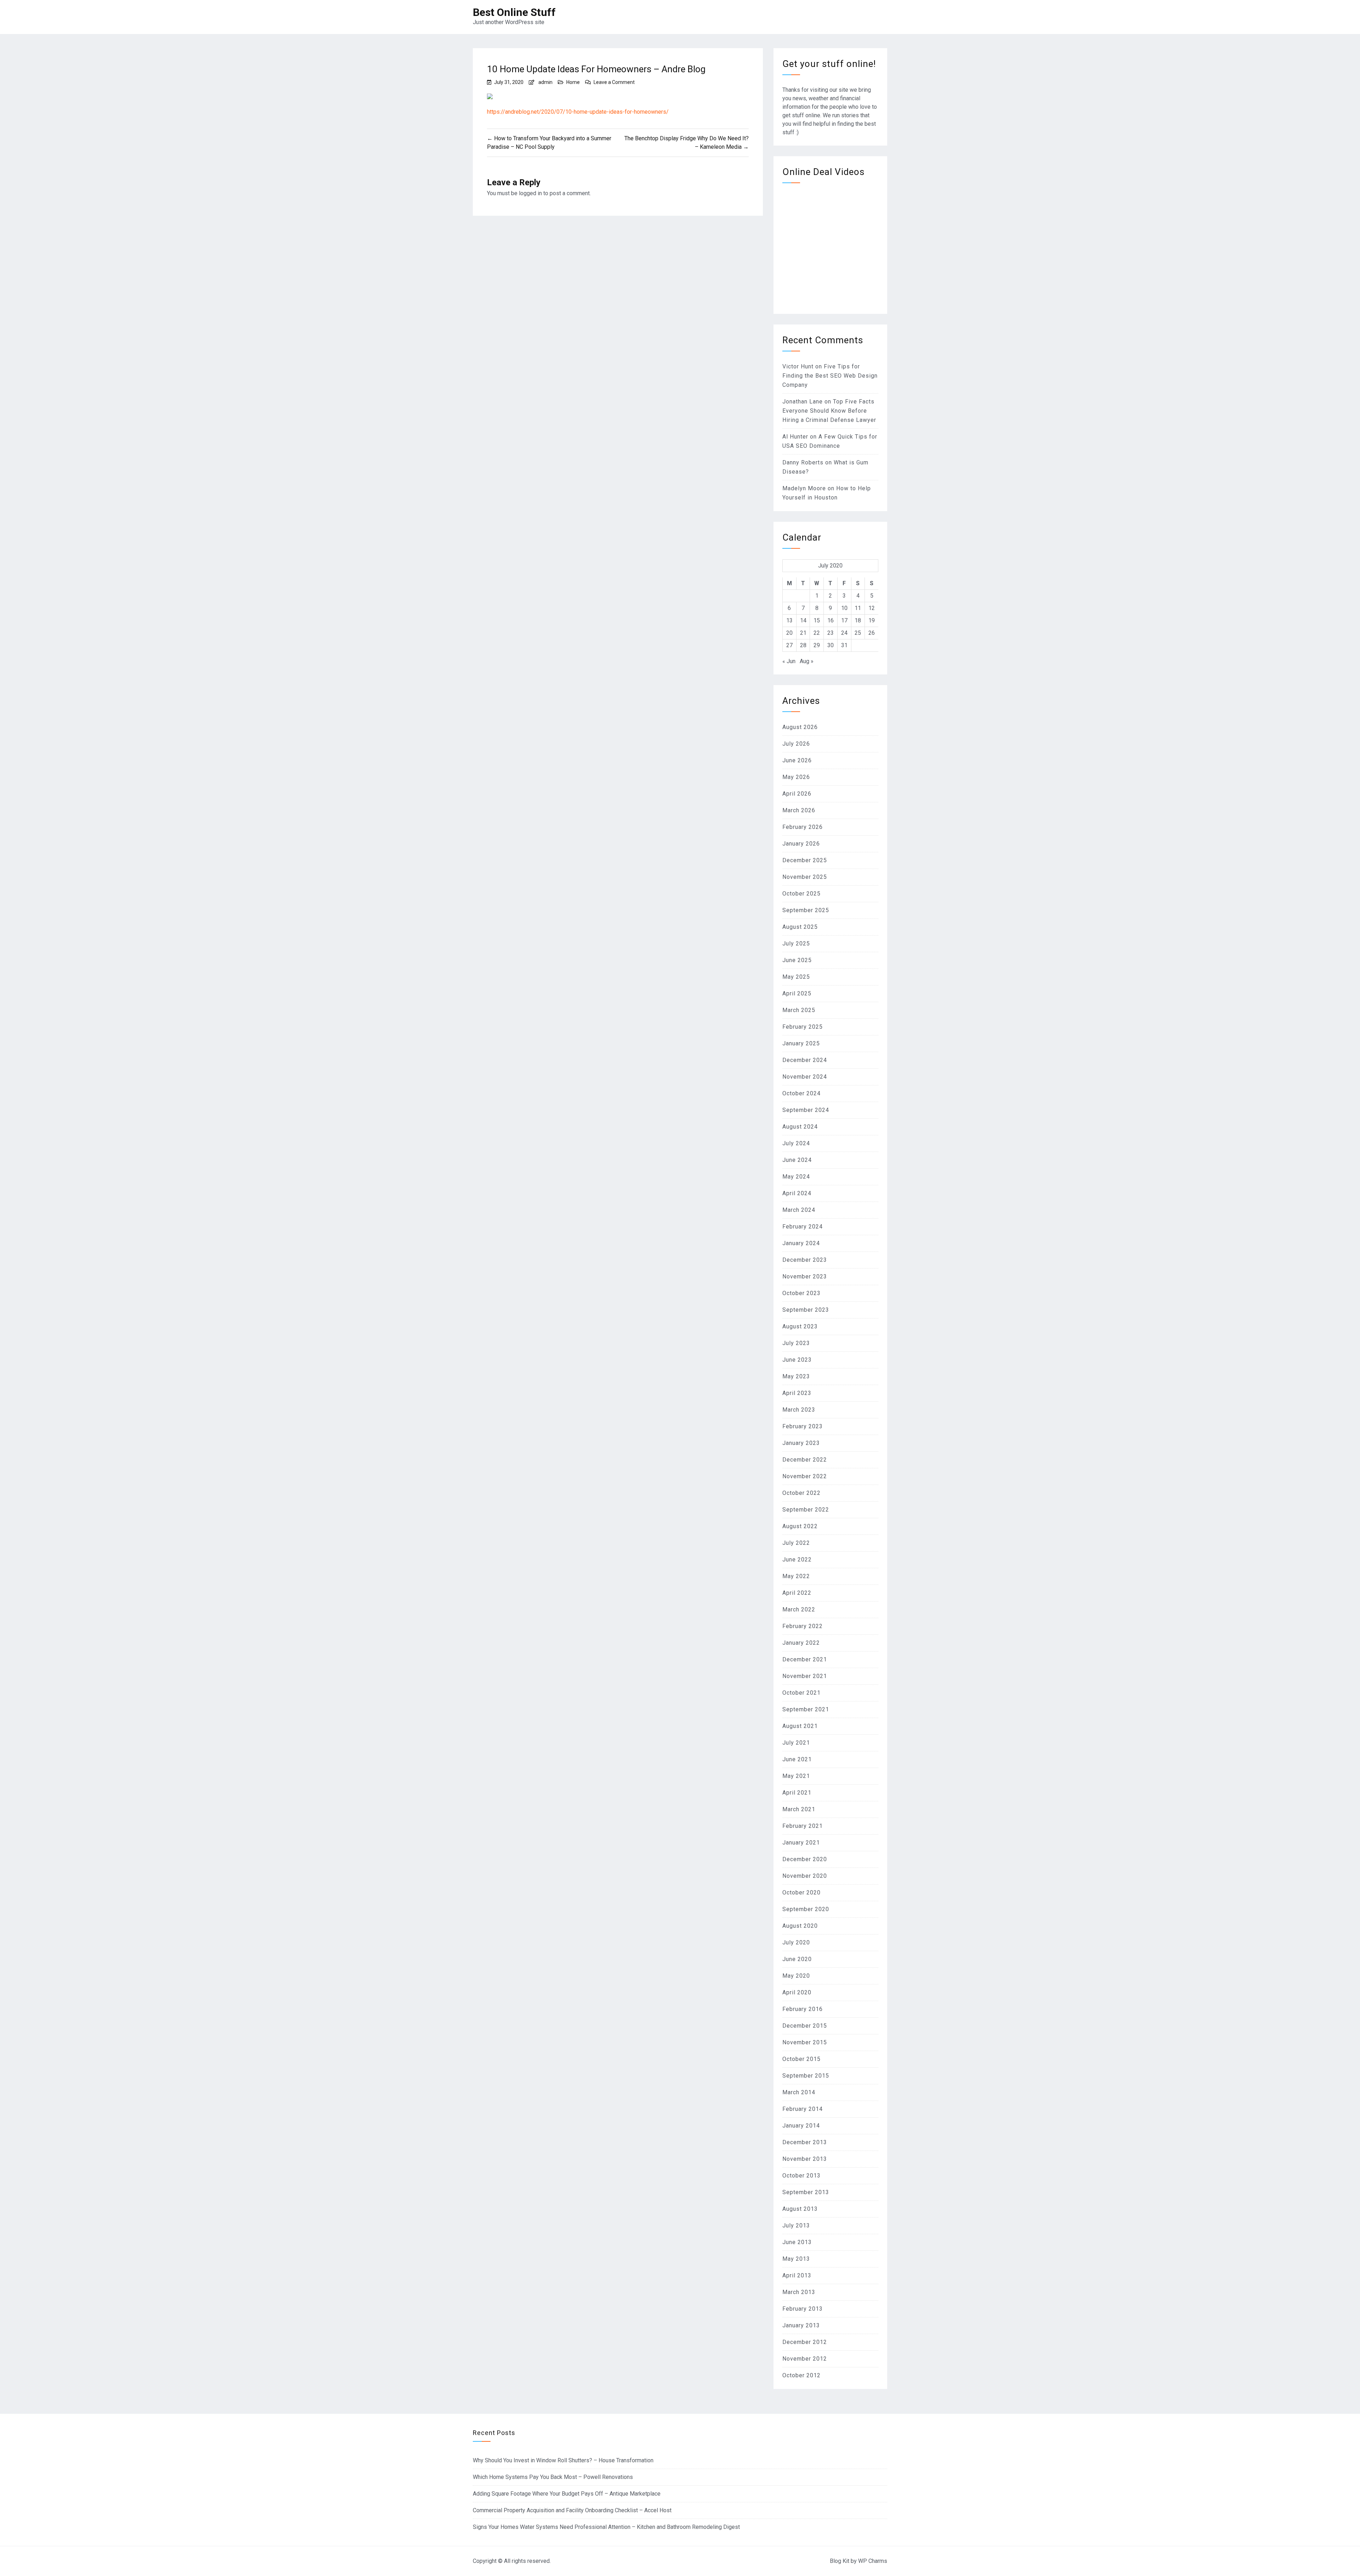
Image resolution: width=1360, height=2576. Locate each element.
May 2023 (796, 1376)
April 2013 (797, 2275)
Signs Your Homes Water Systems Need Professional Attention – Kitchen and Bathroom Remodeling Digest (606, 2527)
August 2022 (800, 1526)
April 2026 (797, 794)
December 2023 (805, 1260)
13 (789, 620)
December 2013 (805, 2142)
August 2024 (800, 1127)
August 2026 (800, 727)
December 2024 (805, 1060)
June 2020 (797, 1959)
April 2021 (797, 1793)
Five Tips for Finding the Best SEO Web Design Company (830, 376)
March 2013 (799, 2292)
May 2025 (796, 977)
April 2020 (797, 1992)
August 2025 (800, 927)
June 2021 (797, 1759)
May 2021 (796, 1776)
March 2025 (799, 1010)
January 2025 (801, 1043)
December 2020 (805, 1859)
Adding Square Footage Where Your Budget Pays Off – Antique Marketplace (567, 2494)
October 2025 (801, 894)
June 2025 (797, 960)
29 (817, 645)
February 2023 (803, 1426)
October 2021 (801, 1693)
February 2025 (803, 1027)
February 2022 (803, 1626)
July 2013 (796, 2225)
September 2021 (806, 1709)
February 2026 (803, 827)
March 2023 (799, 1410)
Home (573, 82)
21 (803, 633)
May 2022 (796, 1576)
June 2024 (797, 1160)
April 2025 (797, 993)
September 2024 (806, 1110)
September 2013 (806, 2192)
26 (872, 633)
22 (817, 633)
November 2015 (805, 2042)
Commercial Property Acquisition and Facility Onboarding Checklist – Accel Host (572, 2510)
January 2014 (801, 2126)
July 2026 (796, 744)
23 (831, 633)
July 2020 (796, 1942)
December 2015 (805, 2026)
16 (831, 620)
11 (858, 608)
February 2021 (803, 1826)
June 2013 (797, 2242)
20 (789, 633)
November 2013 (805, 2159)
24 (844, 633)
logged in (530, 193)
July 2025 (796, 944)
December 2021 (805, 1659)
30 (831, 645)
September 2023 (806, 1310)
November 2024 (805, 1077)
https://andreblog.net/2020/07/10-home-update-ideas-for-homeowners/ (578, 112)
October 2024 (801, 1093)
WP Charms (873, 2561)
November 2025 (805, 877)
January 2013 (801, 2325)
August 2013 (800, 2209)
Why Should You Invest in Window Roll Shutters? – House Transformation (563, 2460)
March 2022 (799, 1609)
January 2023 (801, 1443)
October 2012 (801, 2375)
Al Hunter (795, 437)
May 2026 (796, 777)
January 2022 (801, 1643)
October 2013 (801, 2176)
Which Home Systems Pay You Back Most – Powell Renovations (553, 2477)
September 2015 (806, 2076)
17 (844, 620)
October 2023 (801, 1293)
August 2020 (800, 1926)
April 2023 (797, 1393)
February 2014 (803, 2109)
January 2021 (801, 1843)
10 (844, 608)
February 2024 (803, 1227)
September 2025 (806, 910)
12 (872, 608)
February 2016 (803, 2009)
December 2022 (805, 1460)
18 (858, 620)
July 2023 (796, 1343)
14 (803, 620)
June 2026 (797, 760)
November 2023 (805, 1276)
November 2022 (805, 1476)
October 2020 (801, 1893)
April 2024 (797, 1193)
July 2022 (796, 1543)
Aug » (807, 661)
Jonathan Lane (803, 402)
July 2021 (796, 1743)
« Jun (789, 661)
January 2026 (801, 844)
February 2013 (803, 2309)
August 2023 (800, 1326)
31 (844, 645)
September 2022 (806, 1510)
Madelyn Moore (804, 488)
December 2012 (805, 2342)
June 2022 (797, 1560)
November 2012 (805, 2359)
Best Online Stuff (514, 12)
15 (817, 620)
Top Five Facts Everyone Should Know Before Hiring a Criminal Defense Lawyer (829, 411)
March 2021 (799, 1809)
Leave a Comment (614, 82)
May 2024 (796, 1177)
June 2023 (797, 1360)
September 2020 (806, 1909)
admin (545, 82)
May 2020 (796, 1976)
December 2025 (805, 860)
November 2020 (805, 1876)
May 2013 (796, 2259)
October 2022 (801, 1493)
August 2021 (800, 1726)
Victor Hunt (798, 366)
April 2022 (797, 1593)
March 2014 (799, 2092)
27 (789, 645)
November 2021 (805, 1676)
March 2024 (799, 1210)
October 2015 (801, 2059)
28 (803, 645)
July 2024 (796, 1143)
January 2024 (801, 1243)
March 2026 (799, 810)
